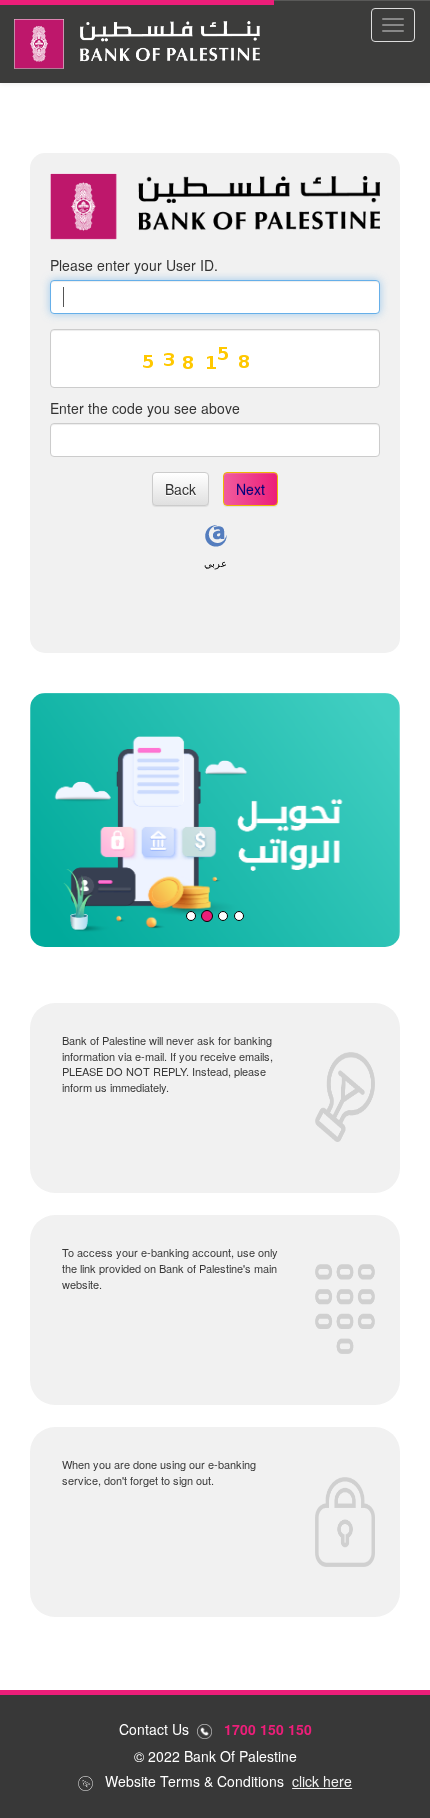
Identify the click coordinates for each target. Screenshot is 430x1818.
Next (250, 489)
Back (180, 489)
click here (322, 1781)
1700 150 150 (268, 1729)
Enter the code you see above (145, 408)
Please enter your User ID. (134, 265)
